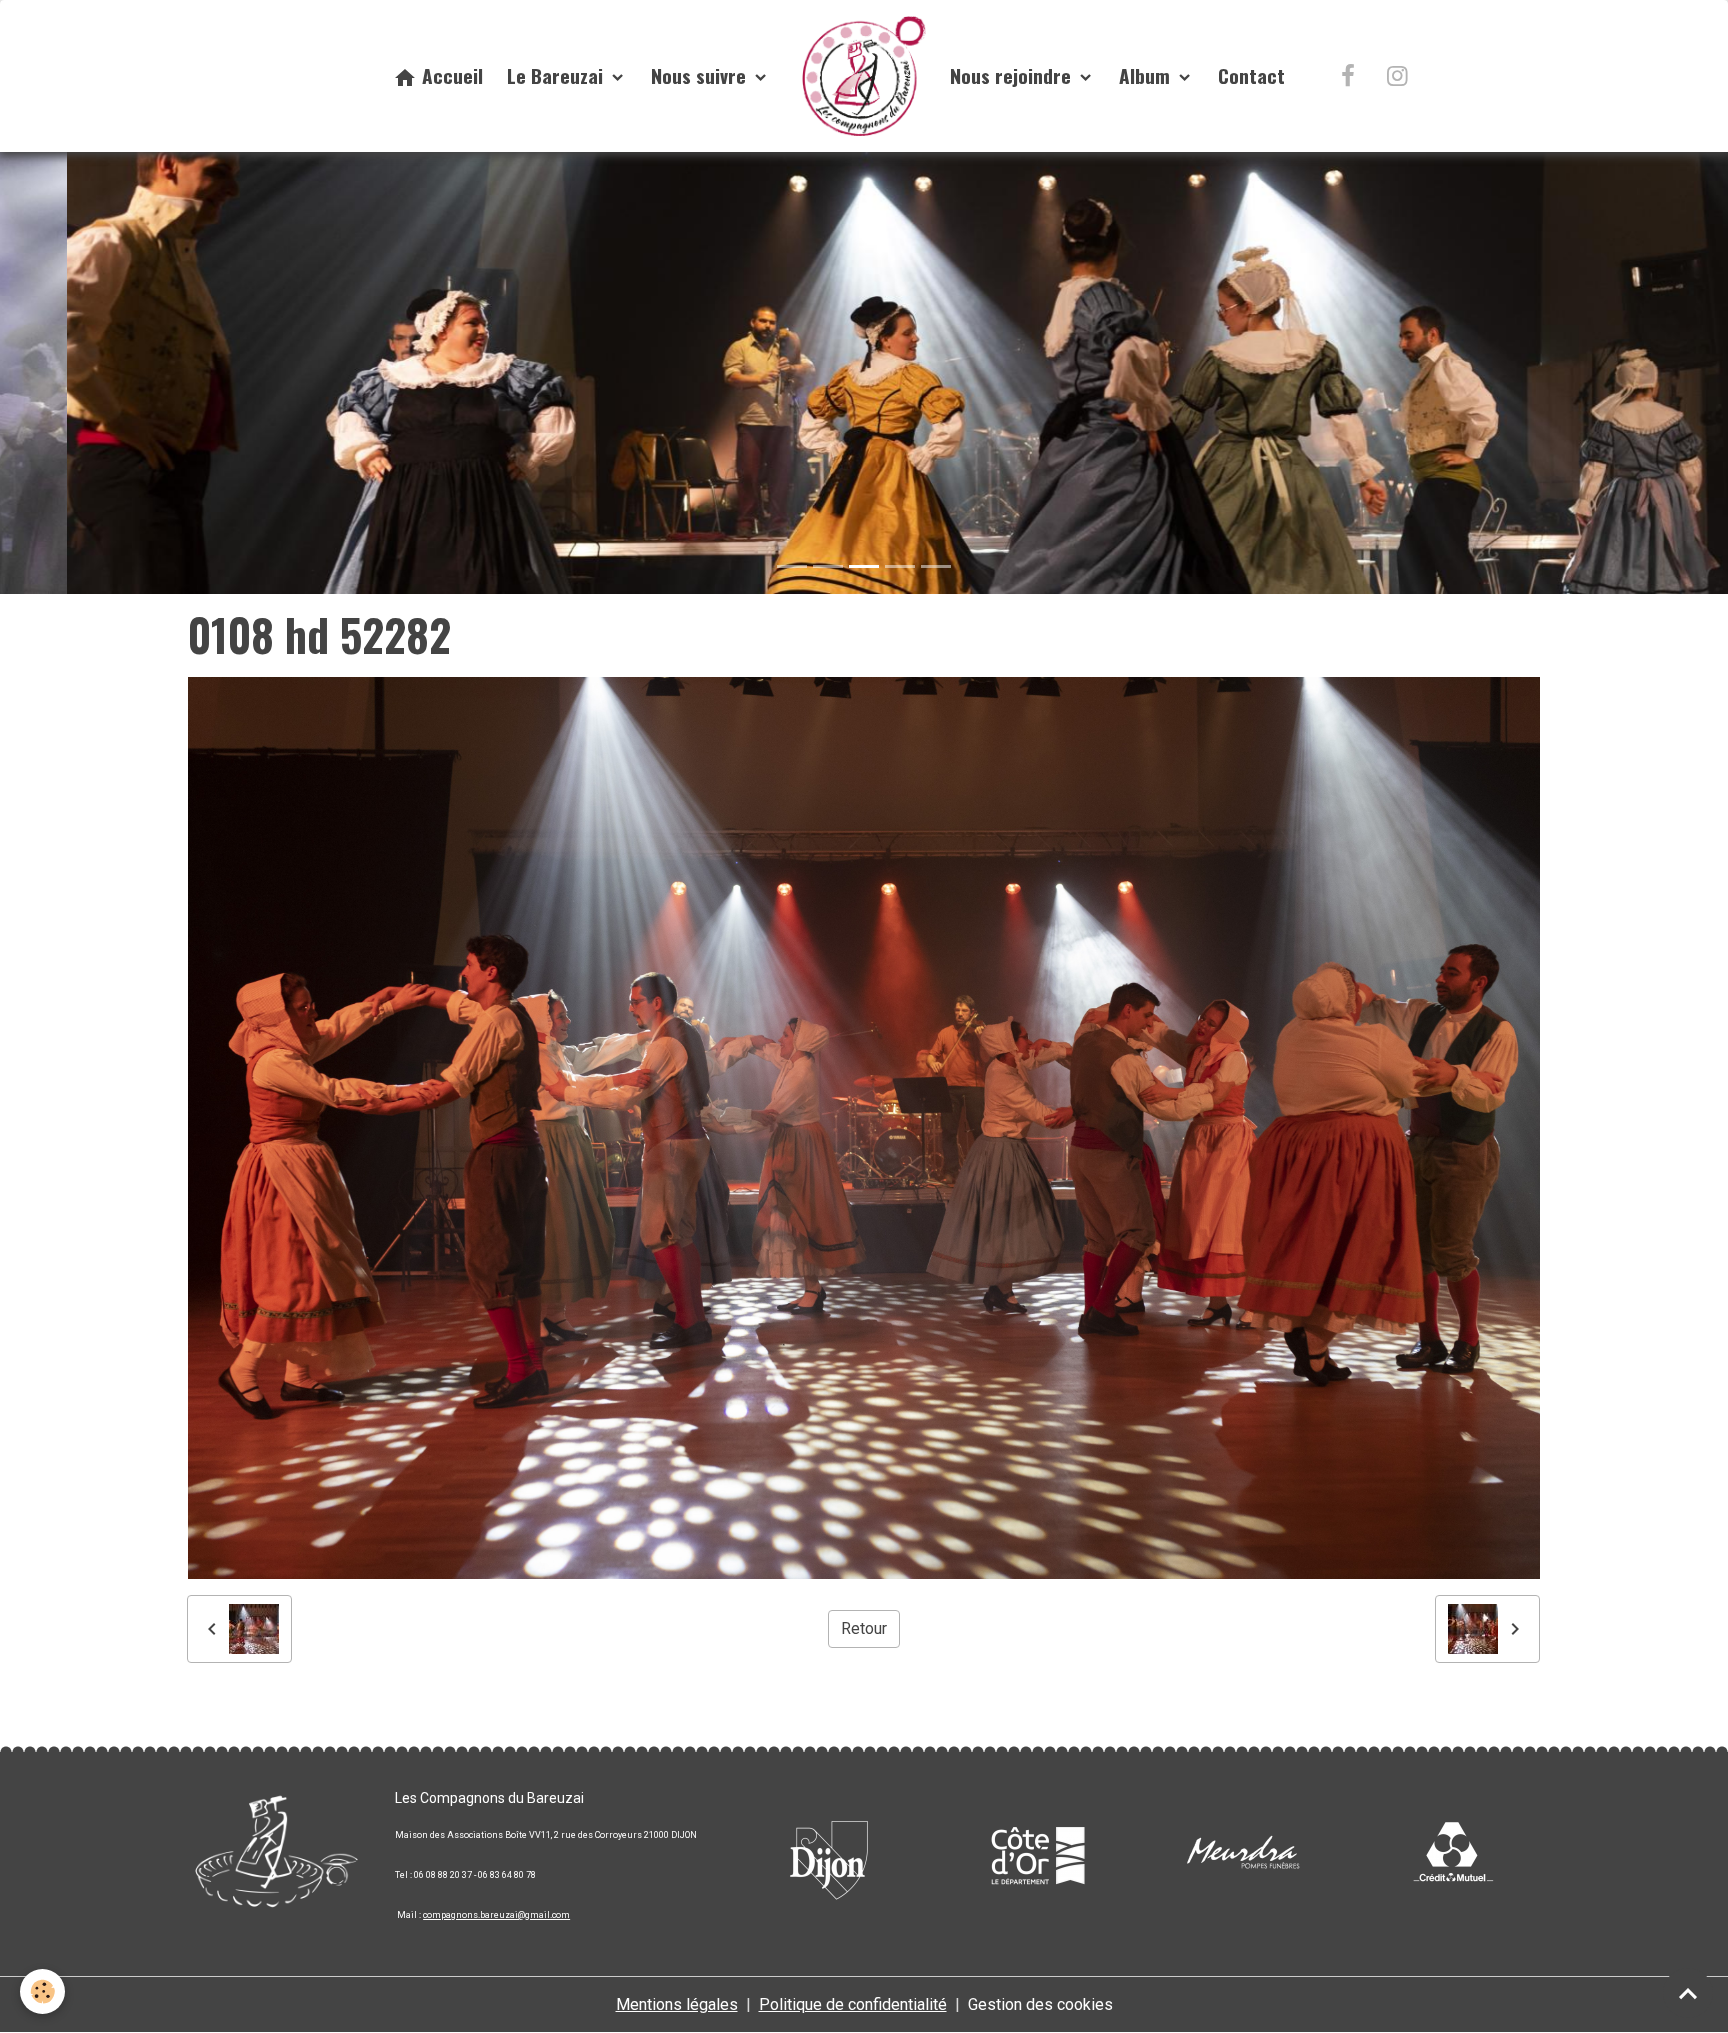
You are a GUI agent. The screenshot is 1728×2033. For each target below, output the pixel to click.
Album (1147, 75)
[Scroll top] (1688, 1993)
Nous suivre (701, 75)
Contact (1251, 75)
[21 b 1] (1037, 1854)
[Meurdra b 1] (1244, 1854)
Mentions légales (677, 2004)
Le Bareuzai (557, 75)
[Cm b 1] (1452, 1854)
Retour (864, 1628)
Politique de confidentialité (853, 2004)
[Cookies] (42, 1991)
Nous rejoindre (1013, 75)
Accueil (450, 75)
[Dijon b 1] (829, 1854)
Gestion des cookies (1040, 2004)
